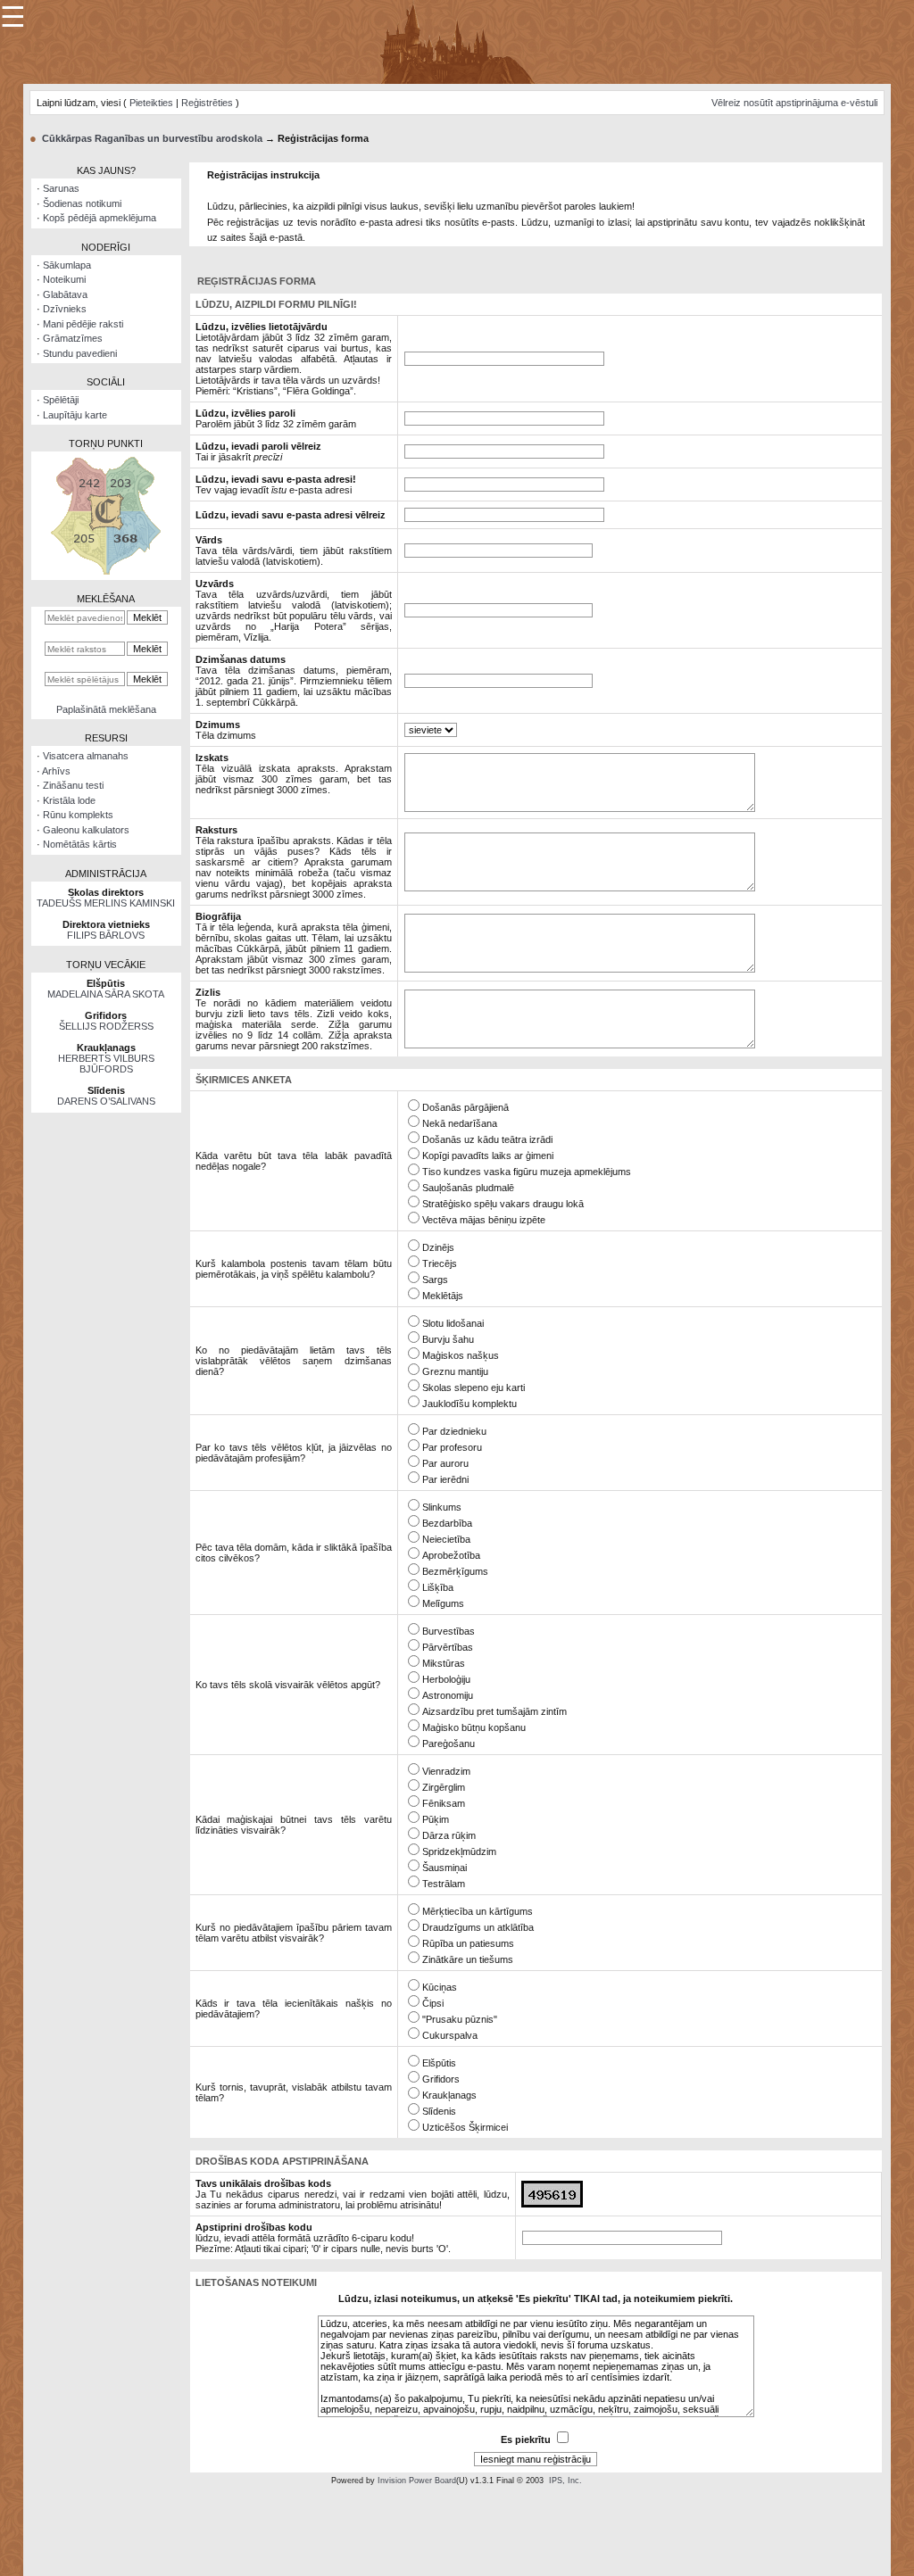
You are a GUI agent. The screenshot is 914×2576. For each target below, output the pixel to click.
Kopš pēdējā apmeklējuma (100, 218)
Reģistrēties (207, 103)
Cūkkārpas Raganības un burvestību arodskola (152, 138)
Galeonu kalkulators (86, 830)
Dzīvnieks (65, 309)
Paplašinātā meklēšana (106, 709)
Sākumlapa (67, 265)
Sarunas (61, 188)
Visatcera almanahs (86, 756)
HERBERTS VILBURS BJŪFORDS (106, 1064)
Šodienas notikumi (82, 203)
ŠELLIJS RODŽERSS (106, 1026)
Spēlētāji (61, 400)
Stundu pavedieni (80, 353)
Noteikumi (64, 279)
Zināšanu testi (73, 785)
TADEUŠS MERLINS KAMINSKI (106, 903)
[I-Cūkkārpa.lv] (457, 41)
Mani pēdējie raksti (83, 324)
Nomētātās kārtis (80, 844)
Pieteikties (151, 103)
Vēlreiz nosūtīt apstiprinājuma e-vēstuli (794, 103)
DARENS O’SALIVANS (106, 1101)
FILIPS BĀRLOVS (106, 935)
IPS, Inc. (565, 2481)
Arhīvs (56, 771)
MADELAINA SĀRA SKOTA (106, 994)
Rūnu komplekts (78, 815)
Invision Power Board (417, 2481)
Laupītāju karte (75, 415)
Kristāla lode (69, 800)
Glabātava (65, 294)
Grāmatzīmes (73, 338)
